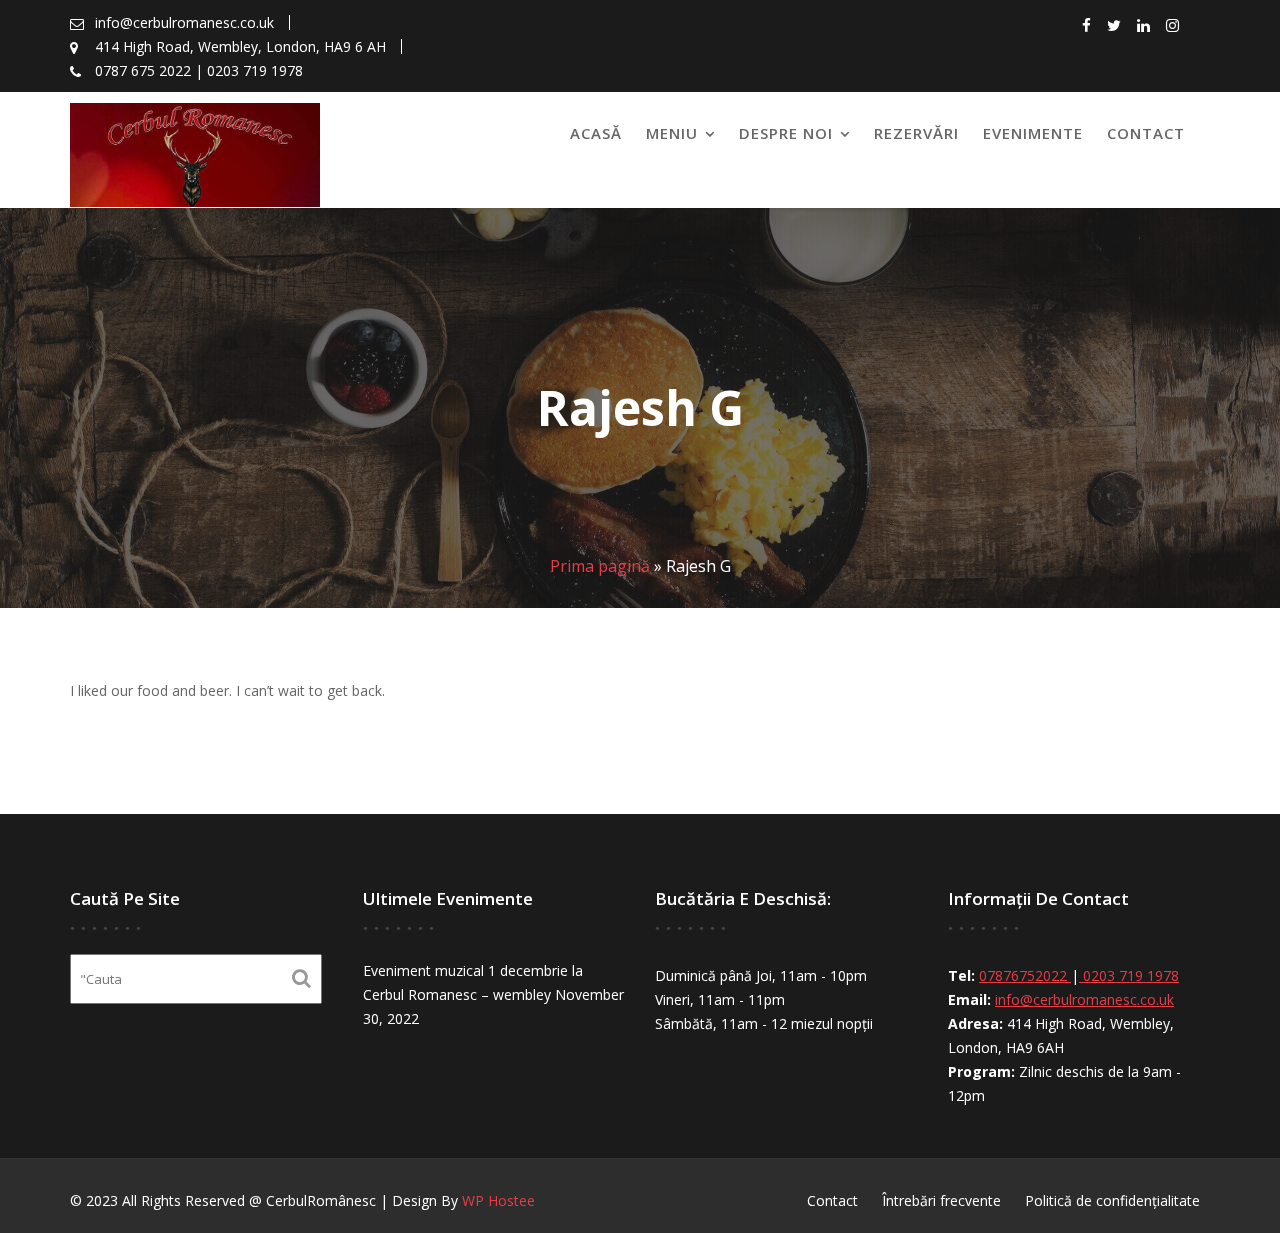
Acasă (596, 133)
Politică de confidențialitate (1112, 1200)
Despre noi (786, 133)
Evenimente (1033, 133)
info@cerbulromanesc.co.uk (1084, 999)
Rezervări (916, 133)
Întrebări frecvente (941, 1200)
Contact (1146, 133)
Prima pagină (600, 566)
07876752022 (1025, 975)
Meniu (672, 133)
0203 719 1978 (1129, 975)
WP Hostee (498, 1200)
